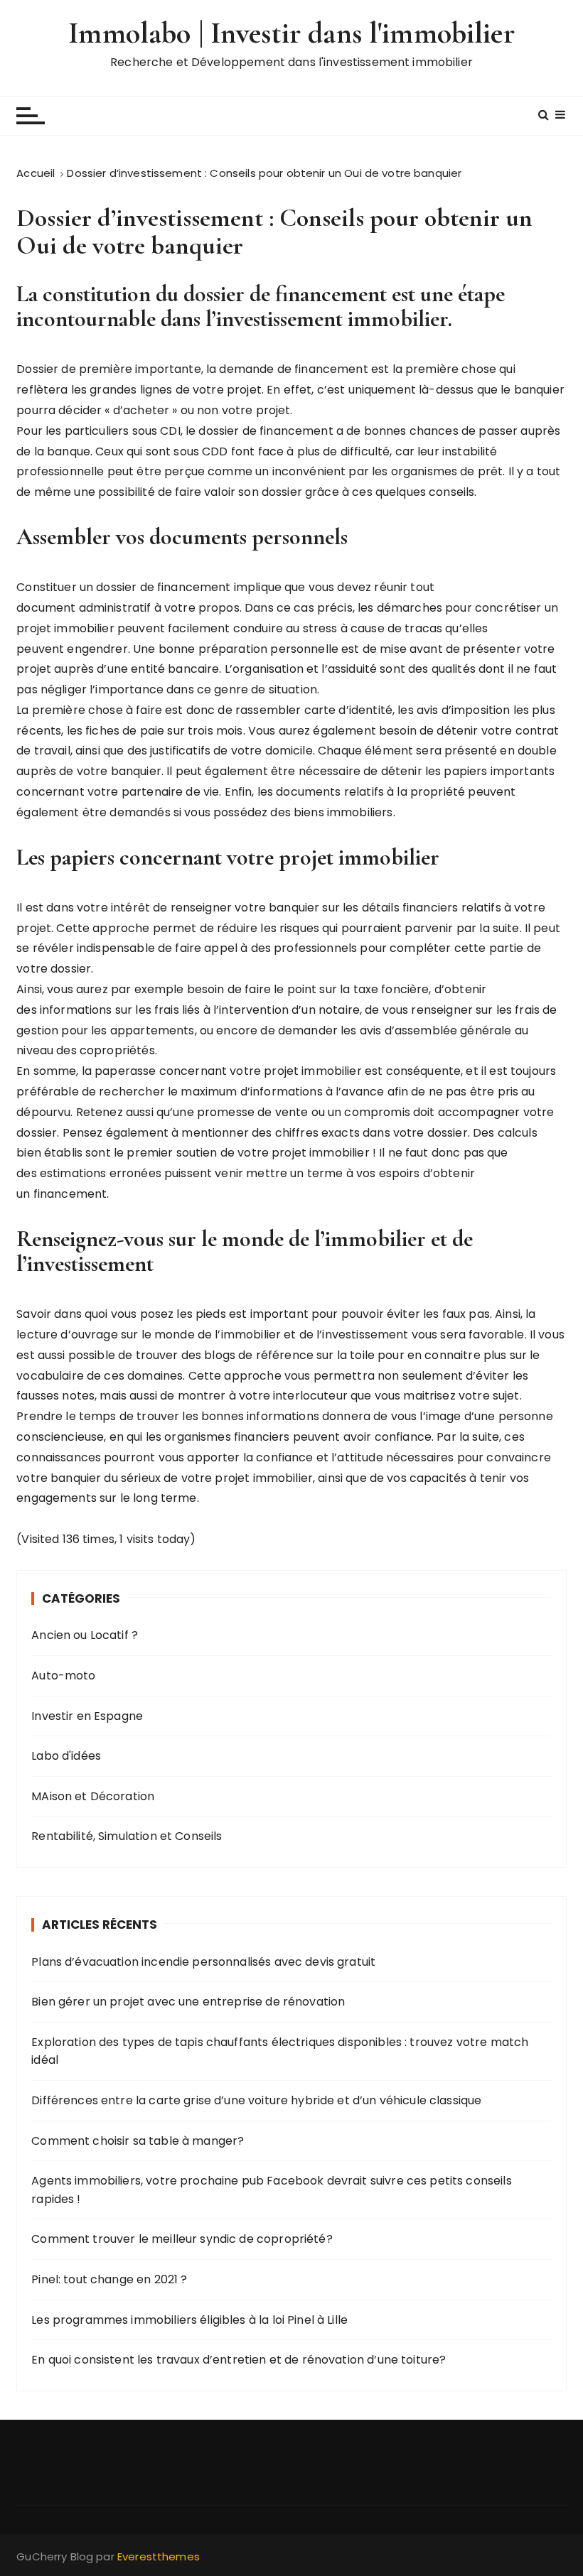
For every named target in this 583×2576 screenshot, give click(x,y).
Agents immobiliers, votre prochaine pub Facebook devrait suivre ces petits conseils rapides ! (271, 2190)
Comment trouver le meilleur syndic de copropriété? (182, 2239)
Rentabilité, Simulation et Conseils (127, 1836)
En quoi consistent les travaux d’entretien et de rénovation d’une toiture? (239, 2360)
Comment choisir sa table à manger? (138, 2141)
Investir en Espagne (87, 1716)
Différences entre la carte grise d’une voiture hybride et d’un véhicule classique (256, 2100)
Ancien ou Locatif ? (85, 1635)
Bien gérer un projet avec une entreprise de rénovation (188, 2002)
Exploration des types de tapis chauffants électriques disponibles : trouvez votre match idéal (280, 2051)
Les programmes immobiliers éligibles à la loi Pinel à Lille (189, 2320)
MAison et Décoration (93, 1796)
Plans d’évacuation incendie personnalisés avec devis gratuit (203, 1962)
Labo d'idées (66, 1756)
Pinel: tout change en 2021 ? (109, 2279)
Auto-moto (63, 1676)
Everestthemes (159, 2556)
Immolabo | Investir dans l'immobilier (291, 33)
